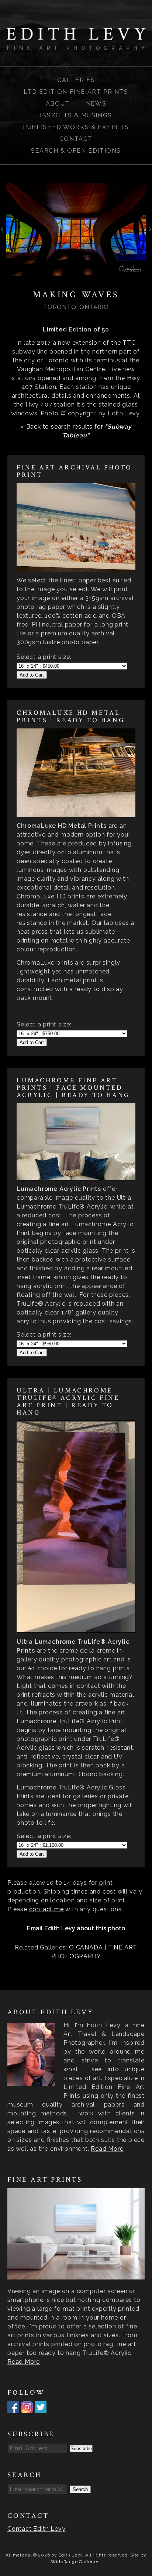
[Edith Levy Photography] (76, 45)
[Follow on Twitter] (41, 2408)
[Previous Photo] (3, 232)
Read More (107, 2149)
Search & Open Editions (76, 151)
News (96, 104)
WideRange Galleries (75, 2562)
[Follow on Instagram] (27, 2408)
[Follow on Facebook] (13, 2408)
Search (80, 2489)
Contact (76, 139)
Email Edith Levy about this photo (76, 1928)
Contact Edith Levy (36, 2529)
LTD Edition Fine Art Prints (76, 92)
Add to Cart (32, 675)
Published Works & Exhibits (76, 127)
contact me (46, 1909)
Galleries (76, 80)
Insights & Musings (76, 115)
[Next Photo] (149, 232)
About (58, 104)
